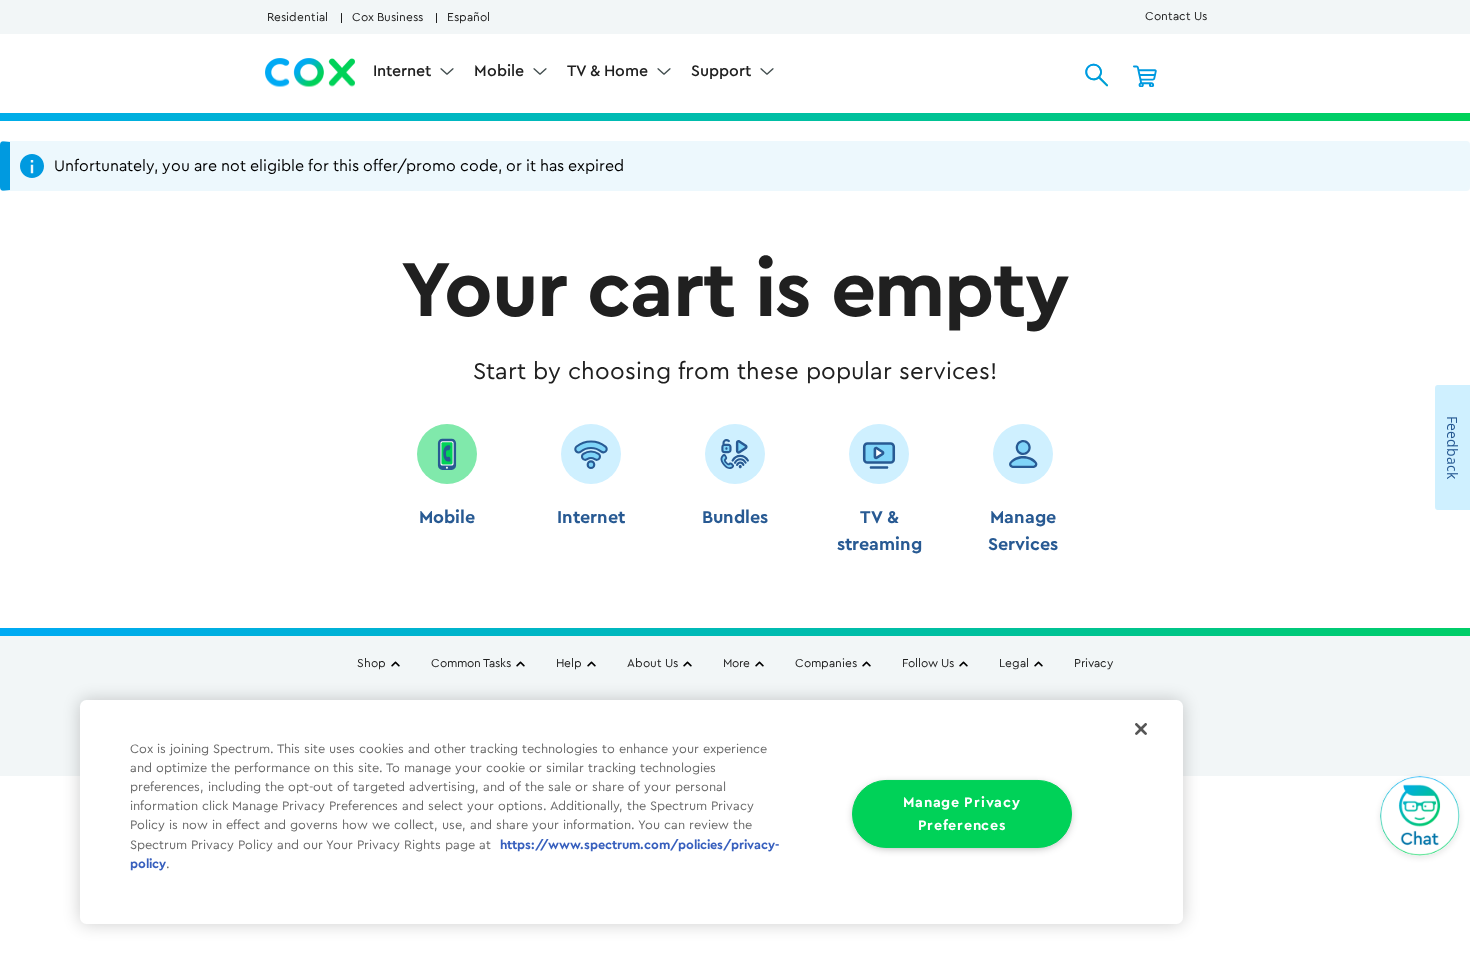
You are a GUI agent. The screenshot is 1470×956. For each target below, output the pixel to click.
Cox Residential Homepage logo (311, 73)
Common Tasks (471, 663)
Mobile (501, 71)
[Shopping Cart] (1145, 75)
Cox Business (387, 17)
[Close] (1141, 729)
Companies (826, 663)
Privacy (1093, 663)
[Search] (1097, 75)
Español (468, 17)
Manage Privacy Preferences (961, 814)
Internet (404, 71)
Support (723, 71)
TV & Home (609, 71)
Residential (297, 17)
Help (569, 663)
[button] (447, 496)
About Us (652, 663)
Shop (371, 663)
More (736, 663)
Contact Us (1176, 16)
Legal (1014, 663)
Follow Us (928, 663)
